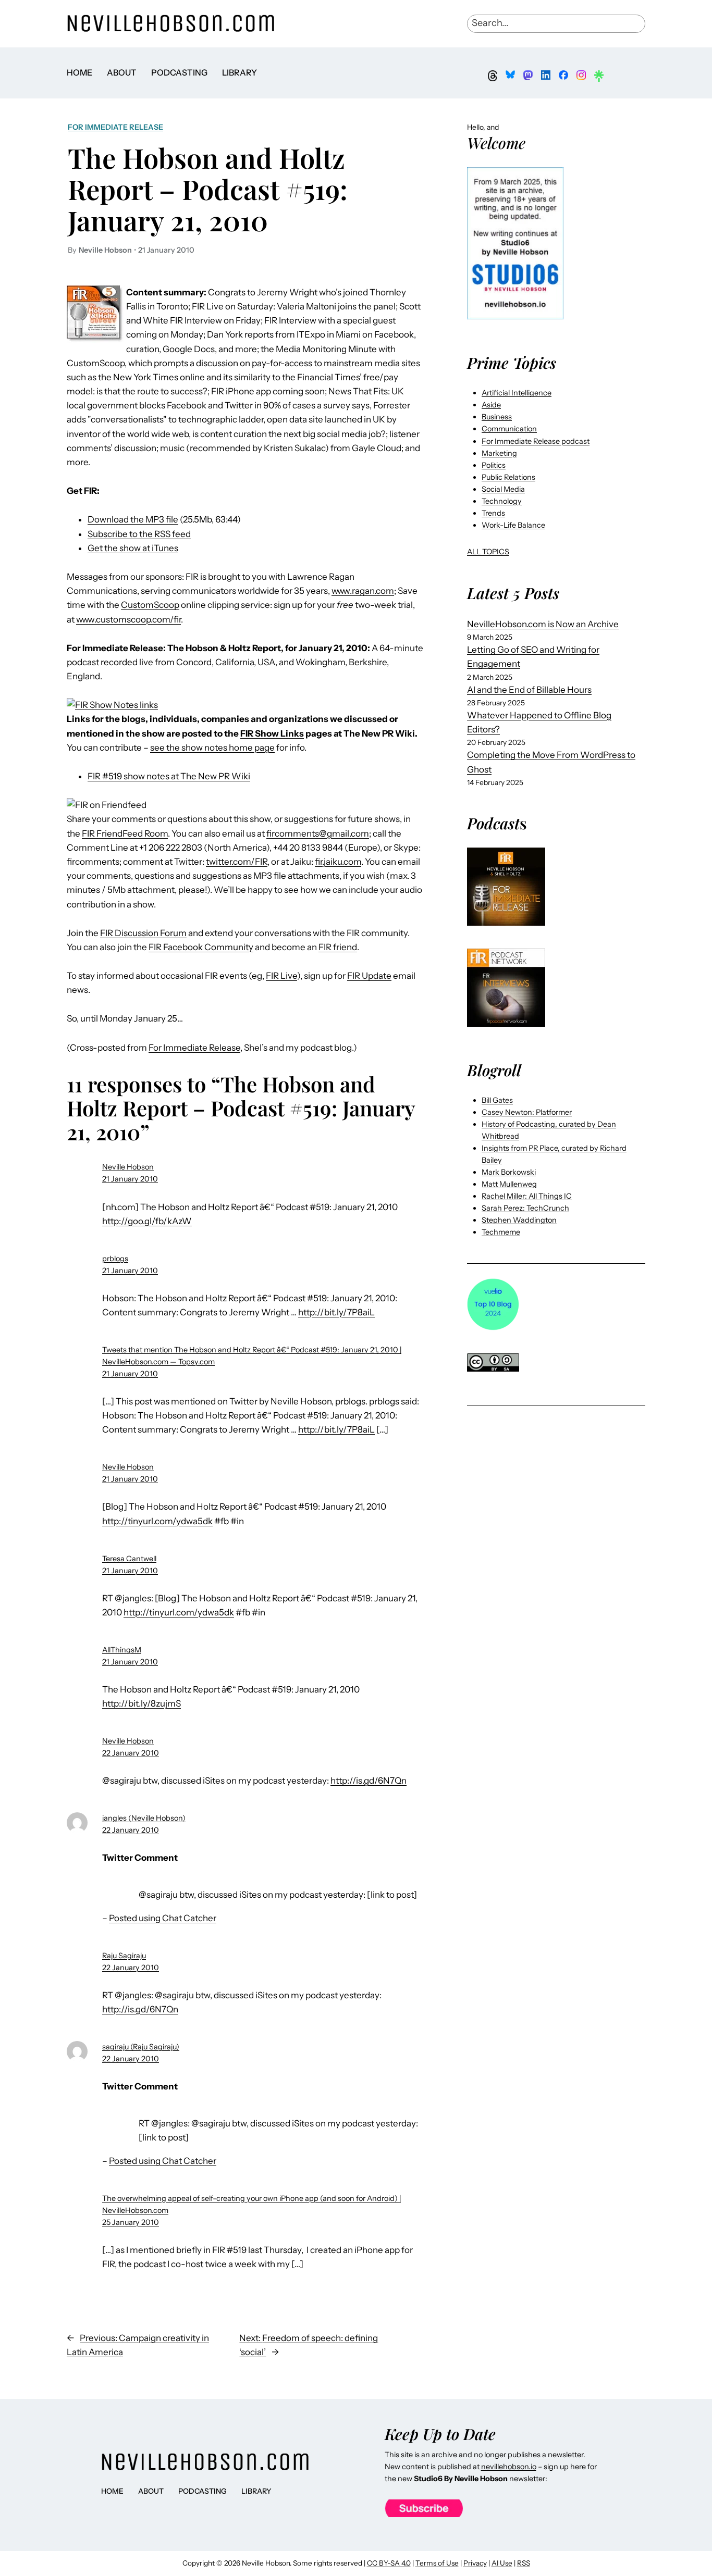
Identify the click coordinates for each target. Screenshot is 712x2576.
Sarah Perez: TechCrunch (525, 1208)
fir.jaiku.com (338, 862)
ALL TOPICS (488, 552)
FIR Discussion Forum (143, 933)
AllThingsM (122, 1650)
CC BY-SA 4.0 (389, 2563)
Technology (502, 501)
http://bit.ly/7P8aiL (336, 1312)
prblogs (115, 1259)
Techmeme (501, 1232)
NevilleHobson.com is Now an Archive (543, 624)
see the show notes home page (212, 748)
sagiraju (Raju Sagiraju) (141, 2047)
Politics (494, 465)
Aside (491, 405)
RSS (524, 2563)
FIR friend (338, 947)
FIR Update (369, 976)
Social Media (503, 489)
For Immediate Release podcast (536, 441)
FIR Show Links (272, 733)
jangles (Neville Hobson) (144, 1818)
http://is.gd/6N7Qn (369, 1781)
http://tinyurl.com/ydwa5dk (157, 1521)
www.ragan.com (363, 591)
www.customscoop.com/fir (128, 619)
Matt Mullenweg (509, 1184)
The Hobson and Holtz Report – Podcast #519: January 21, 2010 (208, 189)
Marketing (499, 453)
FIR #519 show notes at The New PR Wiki (169, 776)
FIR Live (281, 976)
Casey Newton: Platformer (527, 1112)
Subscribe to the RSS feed (139, 534)
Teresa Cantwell (129, 1559)
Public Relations (508, 477)
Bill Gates (497, 1100)
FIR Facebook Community (201, 947)
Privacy (475, 2563)
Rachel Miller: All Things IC (527, 1196)
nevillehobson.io (509, 2467)
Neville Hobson (128, 1167)
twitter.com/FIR (237, 862)
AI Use (502, 2563)
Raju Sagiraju (124, 1956)
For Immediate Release (115, 127)
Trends (493, 513)
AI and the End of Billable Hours (529, 690)
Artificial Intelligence (517, 393)
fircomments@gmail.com (318, 833)
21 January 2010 (130, 1179)
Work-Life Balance (513, 525)
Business (497, 417)
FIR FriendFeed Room (125, 833)
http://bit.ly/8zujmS (142, 1703)
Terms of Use (437, 2563)
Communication (509, 429)
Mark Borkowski (509, 1172)
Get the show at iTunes (133, 548)
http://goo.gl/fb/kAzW (147, 1221)
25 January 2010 (131, 2222)
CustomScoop (150, 605)
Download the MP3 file (133, 519)
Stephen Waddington (519, 1220)
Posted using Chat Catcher (163, 1918)
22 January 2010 (131, 1753)
